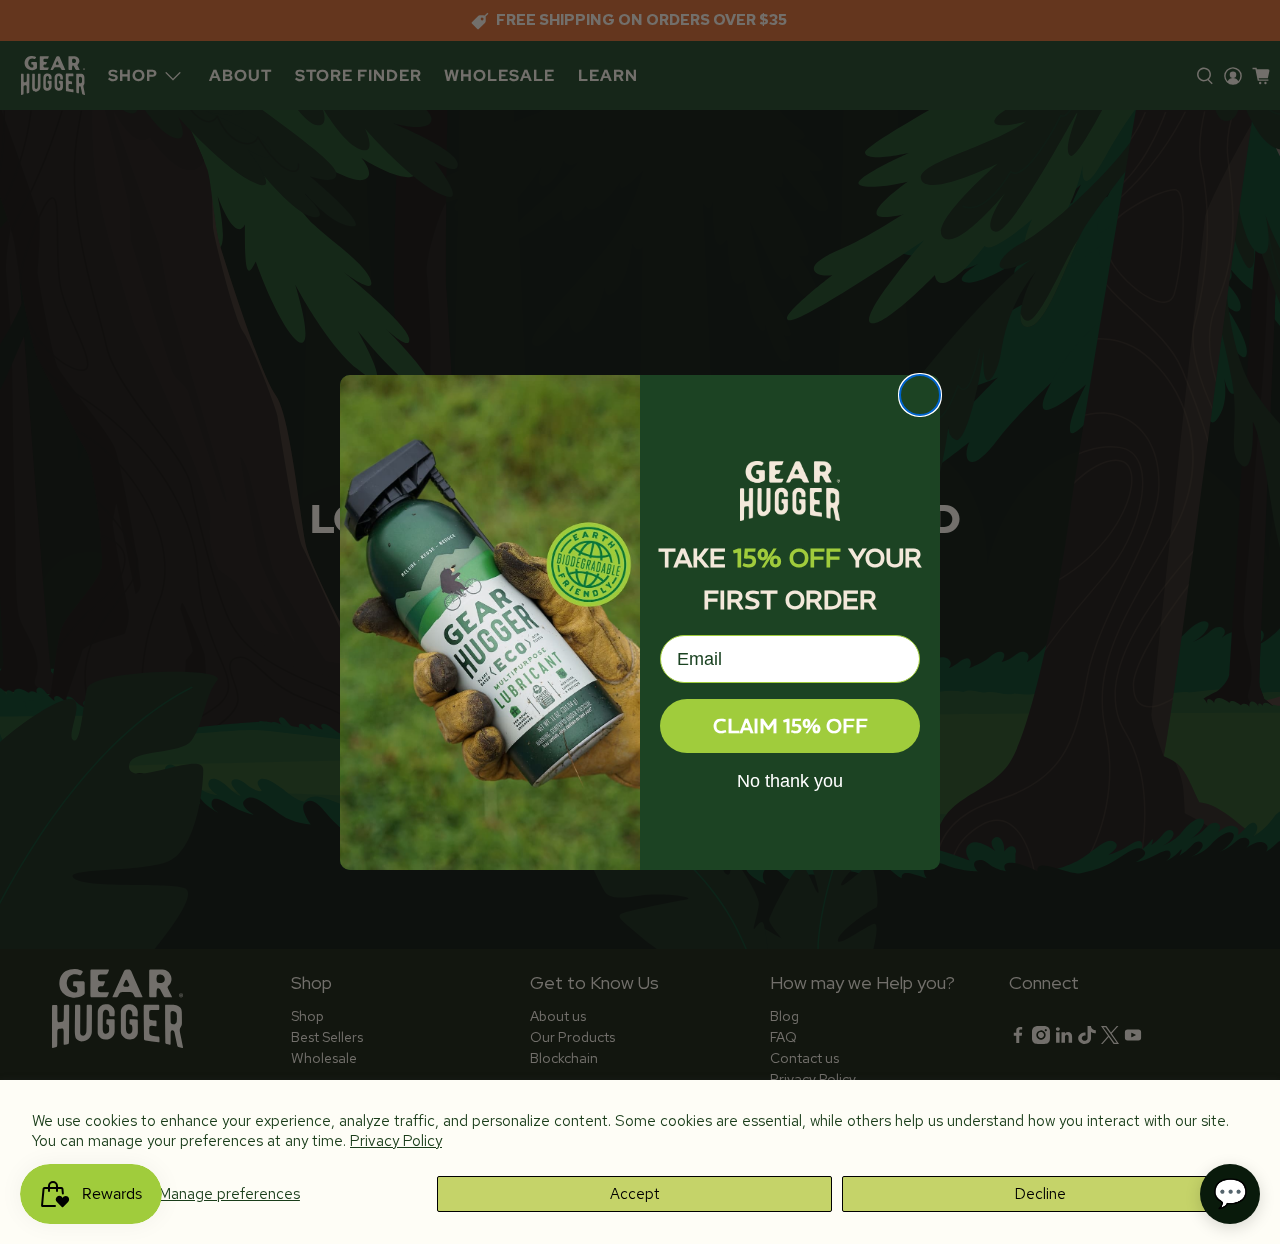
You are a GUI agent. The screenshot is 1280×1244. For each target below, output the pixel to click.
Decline (1040, 1194)
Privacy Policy (396, 1141)
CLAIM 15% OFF (790, 725)
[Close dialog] (920, 395)
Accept (635, 1194)
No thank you (790, 781)
